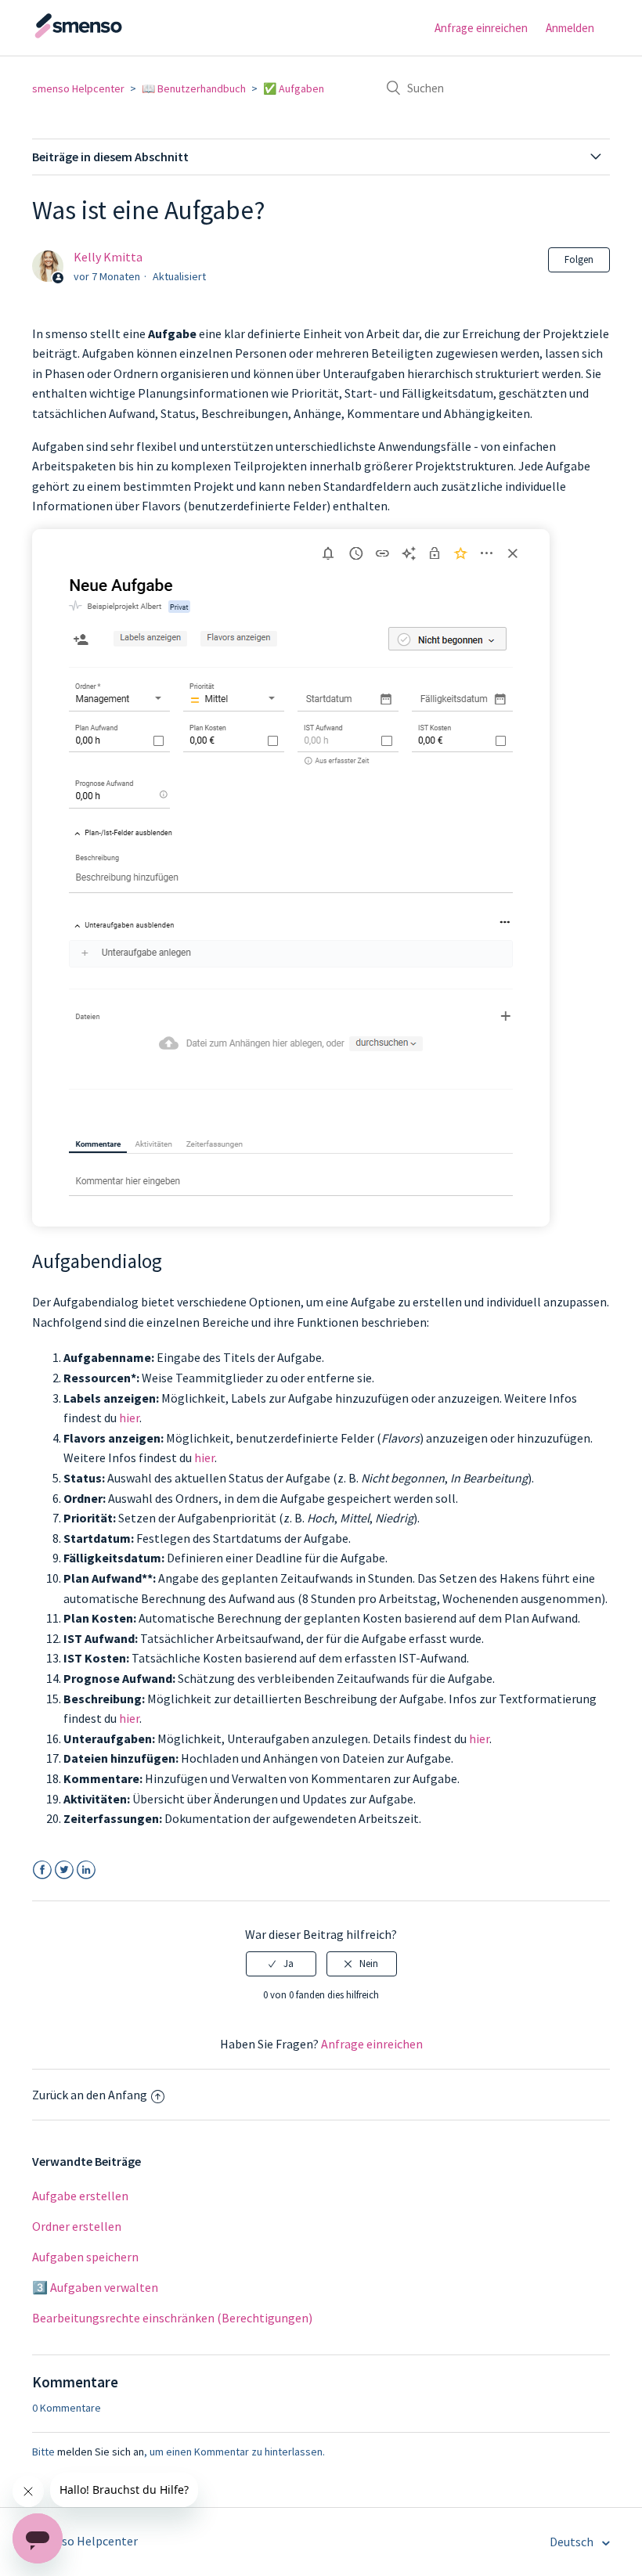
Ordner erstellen (77, 2226)
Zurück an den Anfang (90, 2095)
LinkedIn (86, 1870)
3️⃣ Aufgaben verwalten (95, 2287)
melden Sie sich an (101, 2452)
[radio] (281, 1964)
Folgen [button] (579, 259)
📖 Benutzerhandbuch (194, 88)
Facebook (42, 1870)
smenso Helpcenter (78, 88)
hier (129, 1418)
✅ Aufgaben (294, 88)
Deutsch (573, 2542)
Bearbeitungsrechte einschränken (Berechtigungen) (172, 2318)
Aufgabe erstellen (80, 2196)
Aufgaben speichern (85, 2257)
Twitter (64, 1870)
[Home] (110, 35)
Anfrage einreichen (481, 28)
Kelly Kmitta (108, 257)
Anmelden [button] (570, 28)
